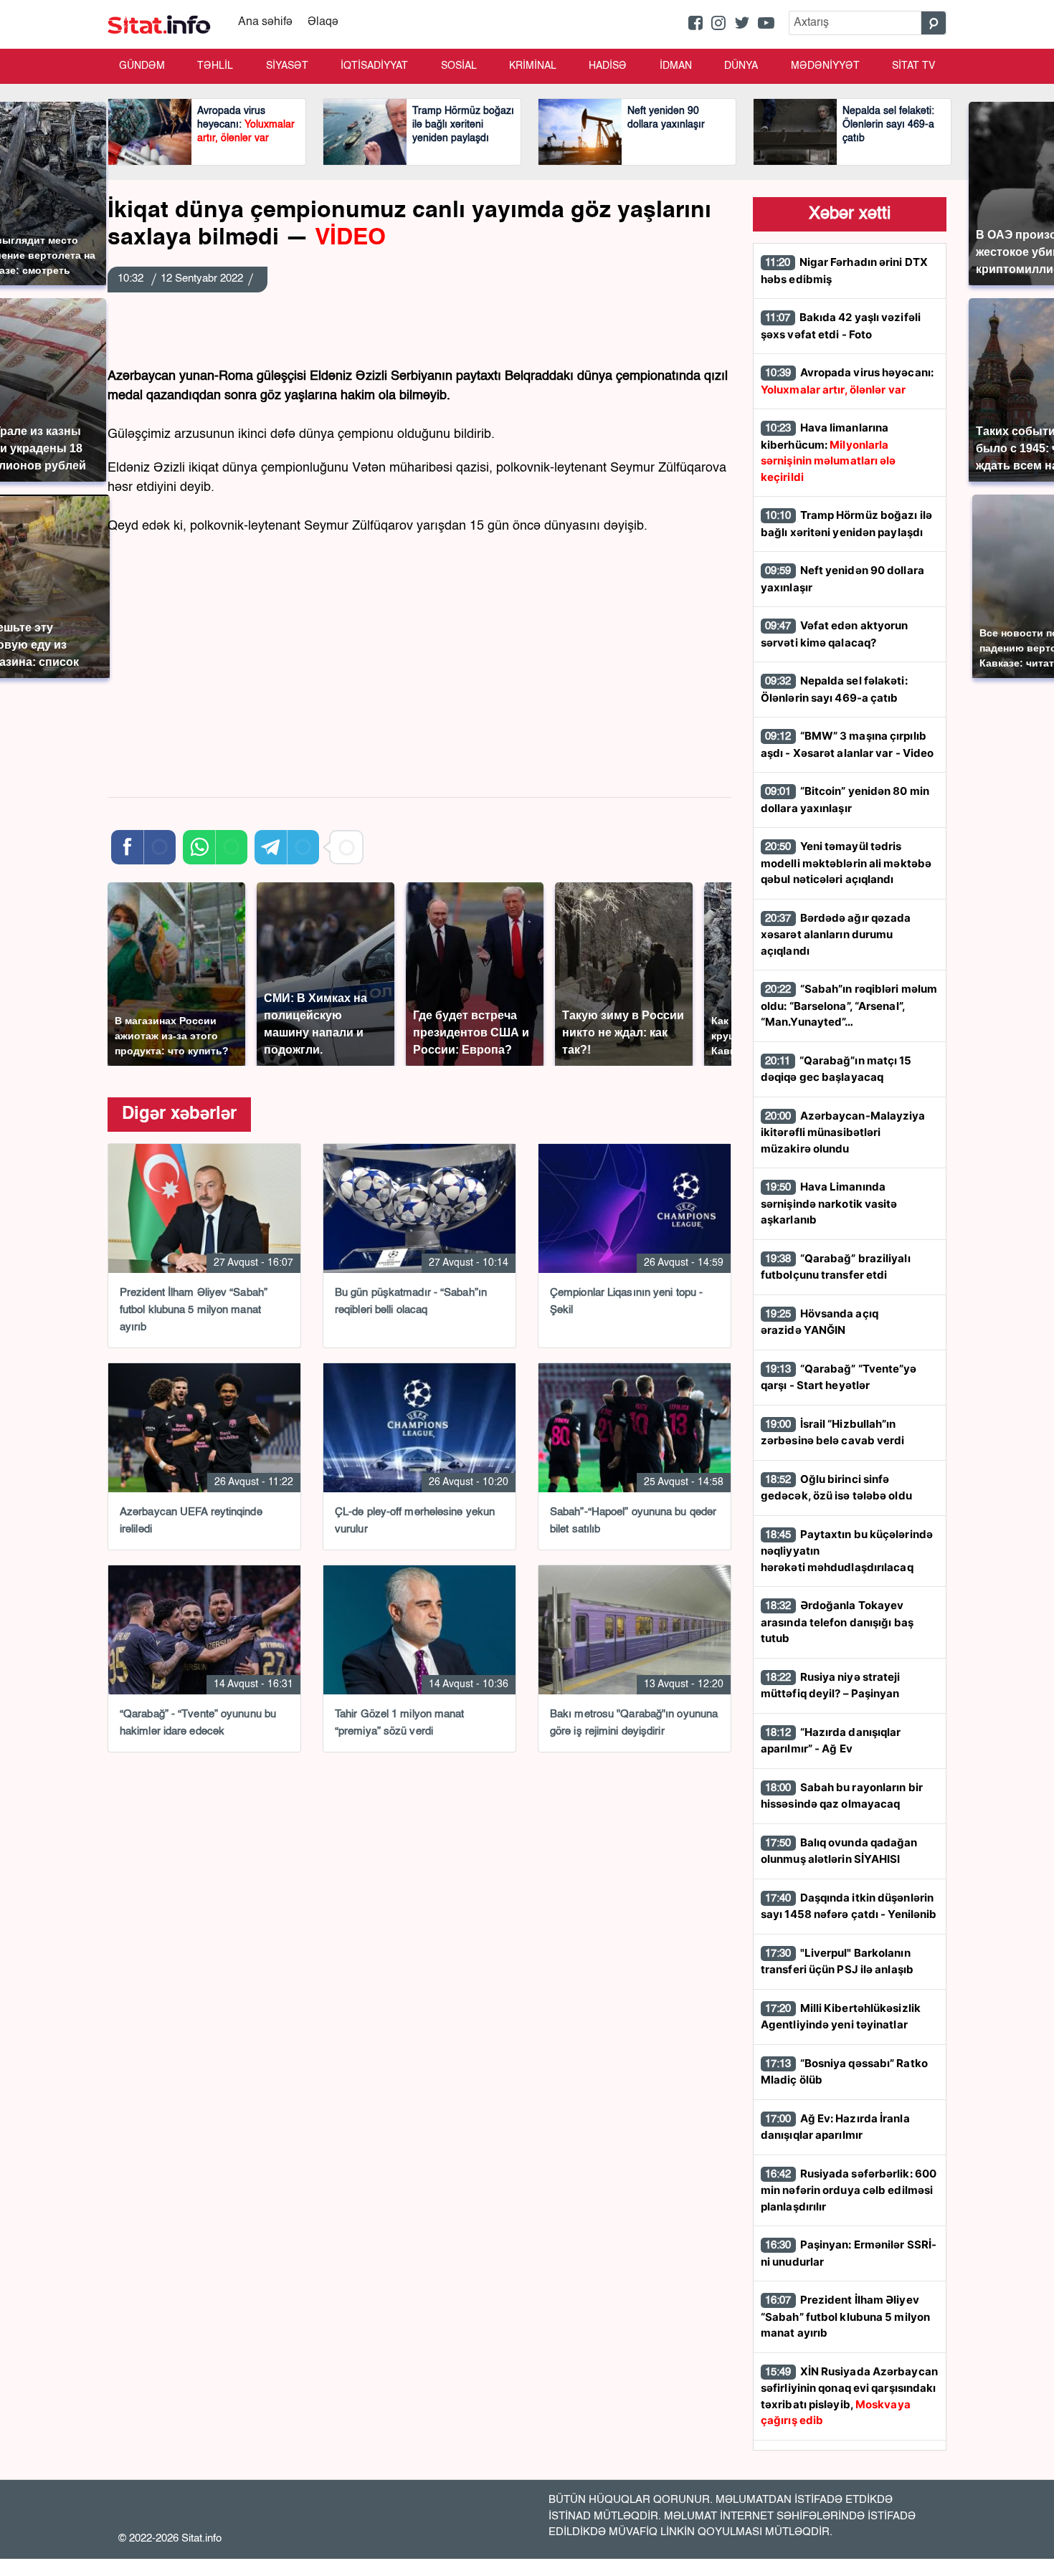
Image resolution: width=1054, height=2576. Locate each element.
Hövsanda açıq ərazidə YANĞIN (820, 1322)
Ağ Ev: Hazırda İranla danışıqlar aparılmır (835, 2127)
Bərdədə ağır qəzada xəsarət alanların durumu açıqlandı (836, 934)
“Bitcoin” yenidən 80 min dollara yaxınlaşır (845, 800)
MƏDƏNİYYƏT (825, 66)
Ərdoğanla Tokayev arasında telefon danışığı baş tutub (837, 1622)
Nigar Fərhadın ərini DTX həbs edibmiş (844, 271)
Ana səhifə (265, 22)
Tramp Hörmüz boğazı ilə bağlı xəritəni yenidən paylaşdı (846, 524)
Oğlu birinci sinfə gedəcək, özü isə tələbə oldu (836, 1488)
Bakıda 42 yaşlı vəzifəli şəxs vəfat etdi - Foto (841, 326)
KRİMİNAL (533, 66)
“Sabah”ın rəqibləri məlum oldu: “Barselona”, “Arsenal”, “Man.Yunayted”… (849, 1005)
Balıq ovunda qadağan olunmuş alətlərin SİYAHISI (839, 1851)
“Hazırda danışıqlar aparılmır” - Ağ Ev (831, 1741)
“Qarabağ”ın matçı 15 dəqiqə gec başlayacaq (836, 1069)
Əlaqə (323, 22)
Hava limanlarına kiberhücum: (829, 452)
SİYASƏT (287, 66)
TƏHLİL (215, 66)
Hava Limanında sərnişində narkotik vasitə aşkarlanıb (829, 1203)
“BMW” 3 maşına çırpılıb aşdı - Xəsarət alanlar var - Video (847, 744)
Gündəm (142, 66)
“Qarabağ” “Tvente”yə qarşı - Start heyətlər (839, 1377)
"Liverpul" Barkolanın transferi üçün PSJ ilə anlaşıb (837, 1961)
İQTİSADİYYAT (374, 66)
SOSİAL (459, 66)
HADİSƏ (608, 66)
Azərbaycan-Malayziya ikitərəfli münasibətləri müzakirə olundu (843, 1132)
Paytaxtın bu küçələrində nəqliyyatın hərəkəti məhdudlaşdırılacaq (847, 1551)
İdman (676, 66)
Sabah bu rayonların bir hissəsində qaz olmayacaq (842, 1796)
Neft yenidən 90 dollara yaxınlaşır (842, 579)
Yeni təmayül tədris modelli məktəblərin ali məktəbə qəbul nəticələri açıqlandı (846, 863)
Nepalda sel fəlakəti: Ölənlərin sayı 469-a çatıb (834, 689)
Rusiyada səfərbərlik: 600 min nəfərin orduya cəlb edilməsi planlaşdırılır (849, 2190)
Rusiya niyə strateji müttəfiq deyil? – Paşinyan (831, 1685)
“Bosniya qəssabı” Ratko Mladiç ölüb (844, 2072)
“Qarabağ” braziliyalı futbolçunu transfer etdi (836, 1267)
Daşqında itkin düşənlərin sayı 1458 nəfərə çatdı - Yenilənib (849, 1906)
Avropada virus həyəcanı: (847, 381)
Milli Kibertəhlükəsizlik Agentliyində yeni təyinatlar (841, 2017)
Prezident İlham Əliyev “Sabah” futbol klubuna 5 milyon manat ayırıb (845, 2316)
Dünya (741, 66)
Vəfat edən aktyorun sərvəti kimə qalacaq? (835, 634)
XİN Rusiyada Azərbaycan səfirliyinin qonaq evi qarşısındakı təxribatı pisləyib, (849, 2396)
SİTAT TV (913, 66)
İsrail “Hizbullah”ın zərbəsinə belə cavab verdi (833, 1432)
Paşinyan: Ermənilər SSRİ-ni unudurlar (849, 2253)
